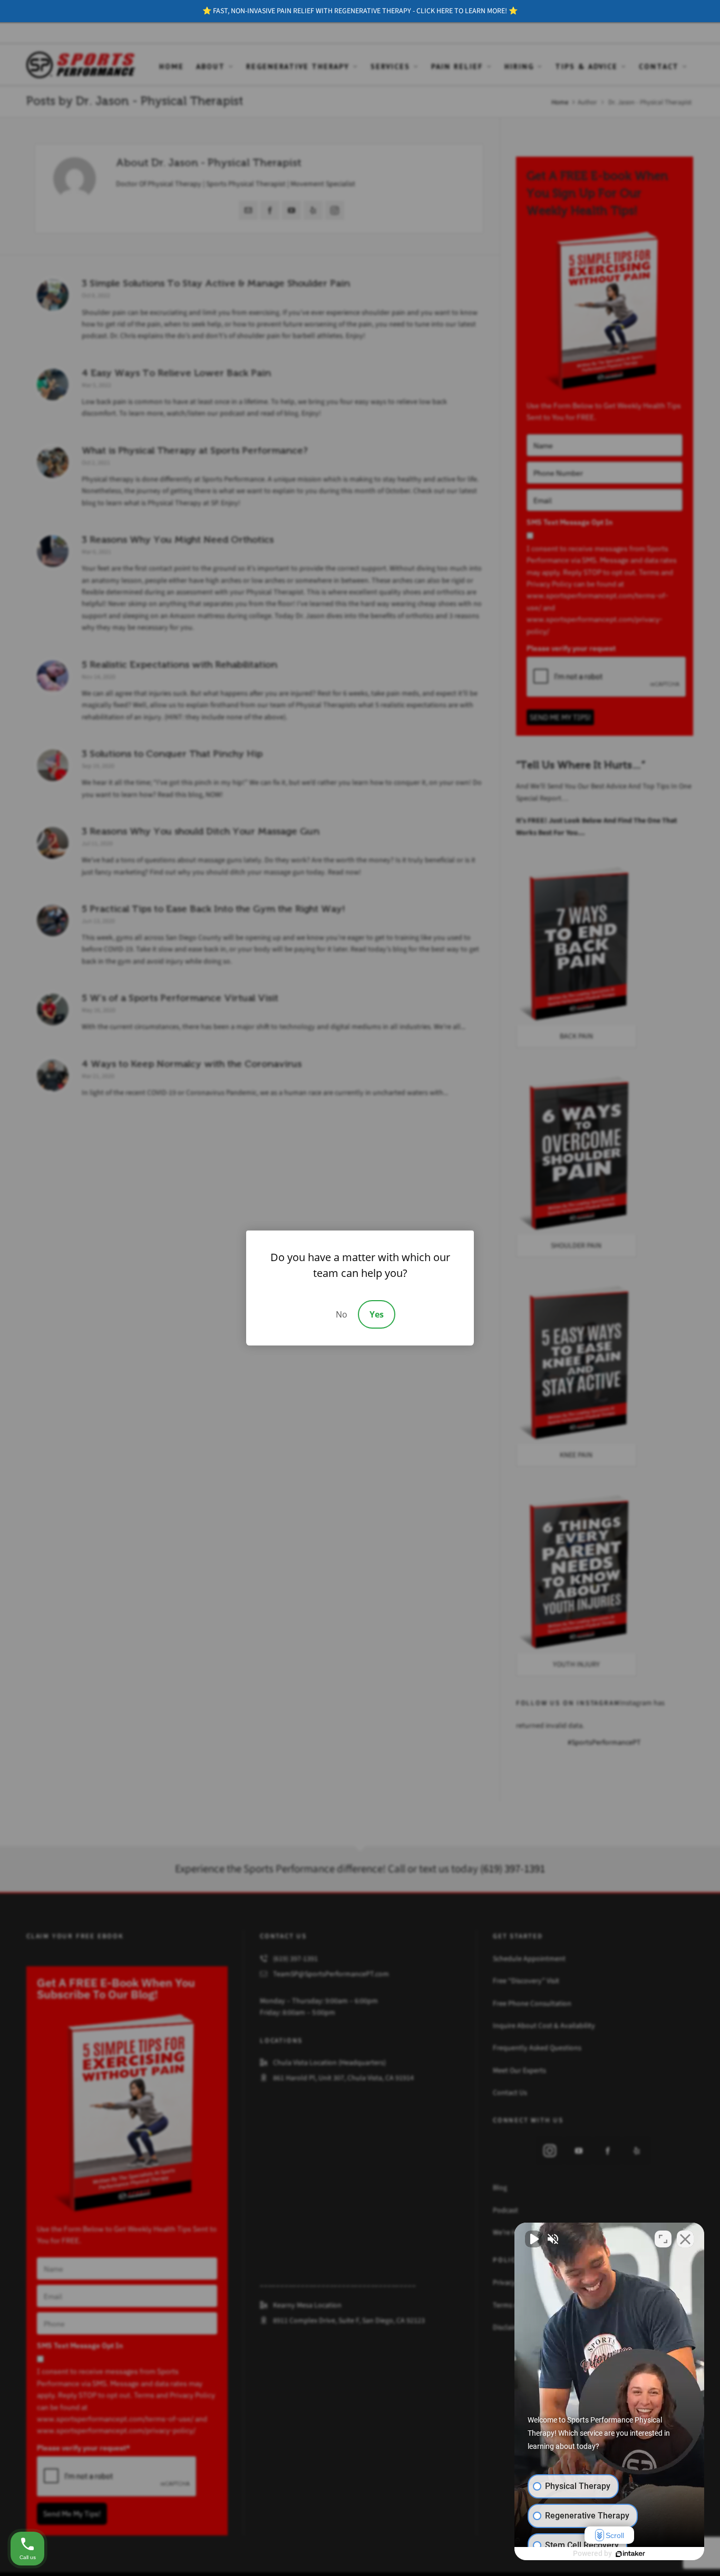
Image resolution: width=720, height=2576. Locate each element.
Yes (377, 1314)
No (342, 1314)
